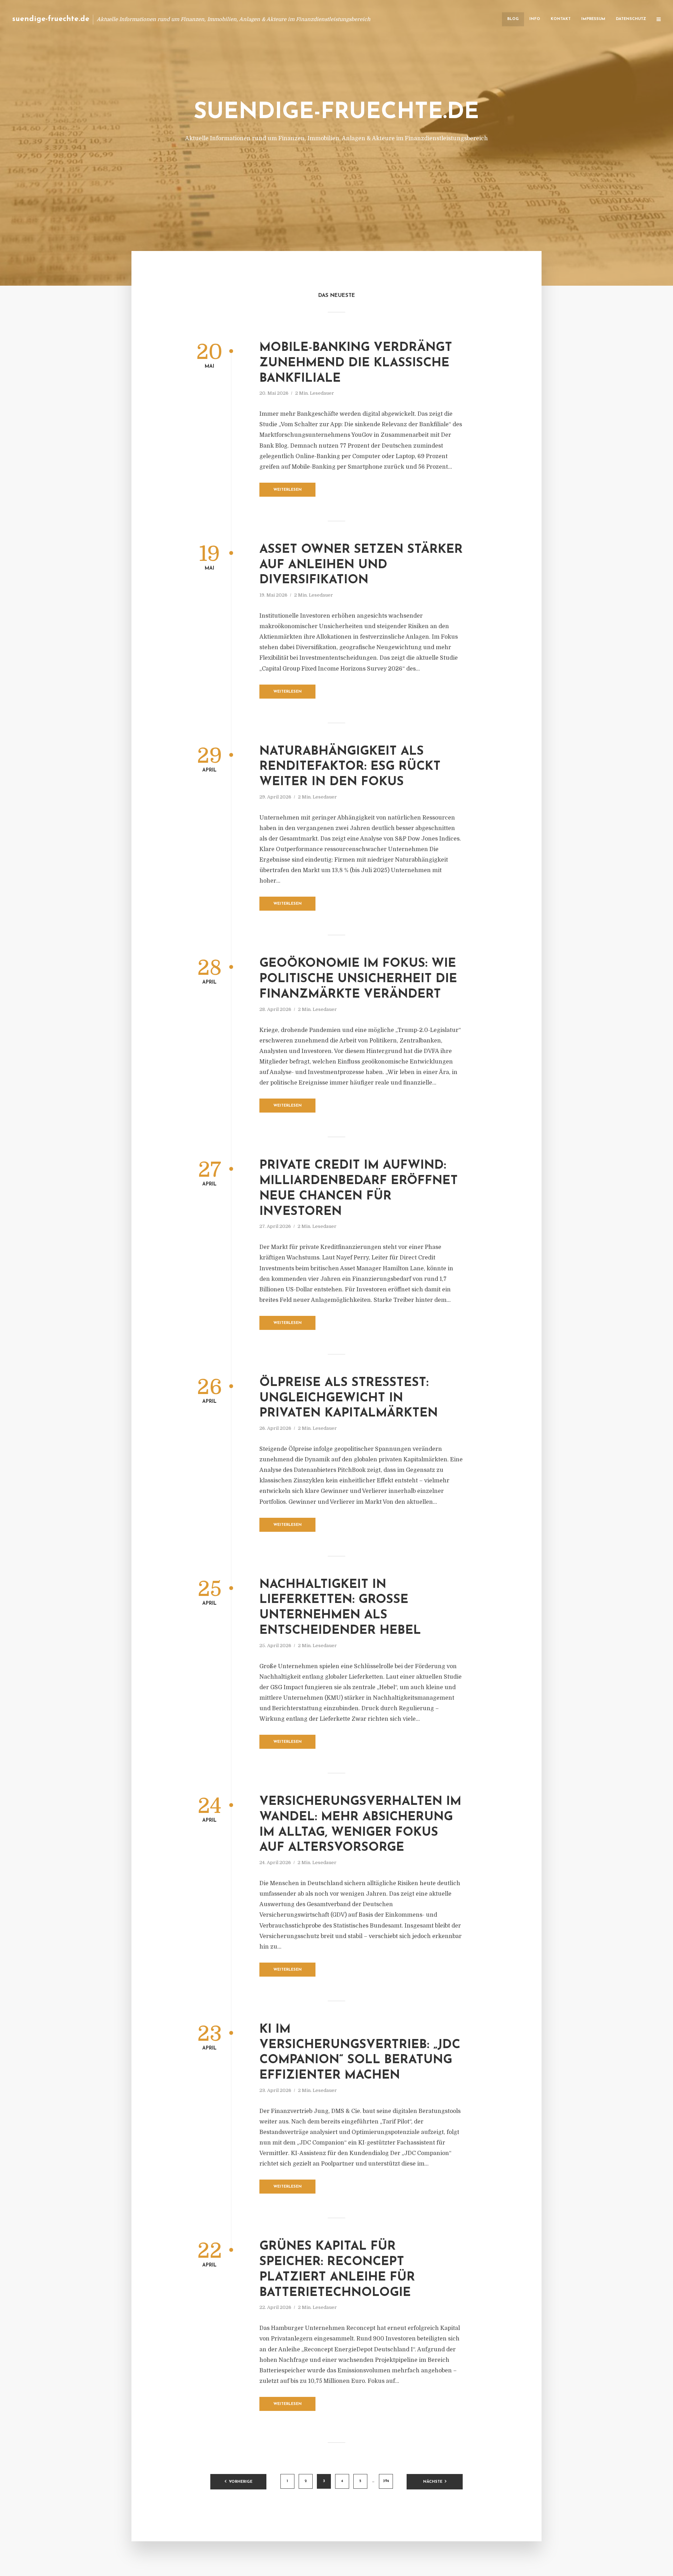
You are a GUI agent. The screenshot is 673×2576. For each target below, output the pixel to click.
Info (535, 19)
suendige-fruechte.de (51, 19)
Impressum (593, 19)
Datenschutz (631, 19)
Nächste (433, 2482)
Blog (513, 19)
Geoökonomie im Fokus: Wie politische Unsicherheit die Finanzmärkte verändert (358, 979)
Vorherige (241, 2482)
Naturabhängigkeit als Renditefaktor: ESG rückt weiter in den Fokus (350, 767)
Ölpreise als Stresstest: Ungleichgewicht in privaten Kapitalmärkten (349, 1398)
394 (386, 2481)
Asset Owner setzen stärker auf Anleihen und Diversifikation (361, 565)
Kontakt (561, 19)
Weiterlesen (288, 490)
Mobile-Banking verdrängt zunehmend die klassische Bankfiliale (356, 363)
